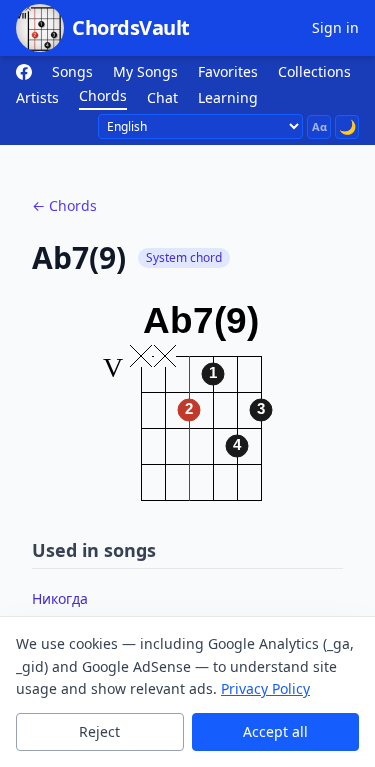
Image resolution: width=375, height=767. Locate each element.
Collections (314, 71)
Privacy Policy (265, 688)
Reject (99, 731)
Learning (228, 97)
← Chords (64, 205)
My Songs (145, 71)
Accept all (275, 731)
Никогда (60, 598)
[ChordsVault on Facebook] (24, 72)
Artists (37, 97)
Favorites (228, 71)
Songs (72, 71)
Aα (319, 126)
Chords (103, 95)
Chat (162, 97)
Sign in (335, 27)
